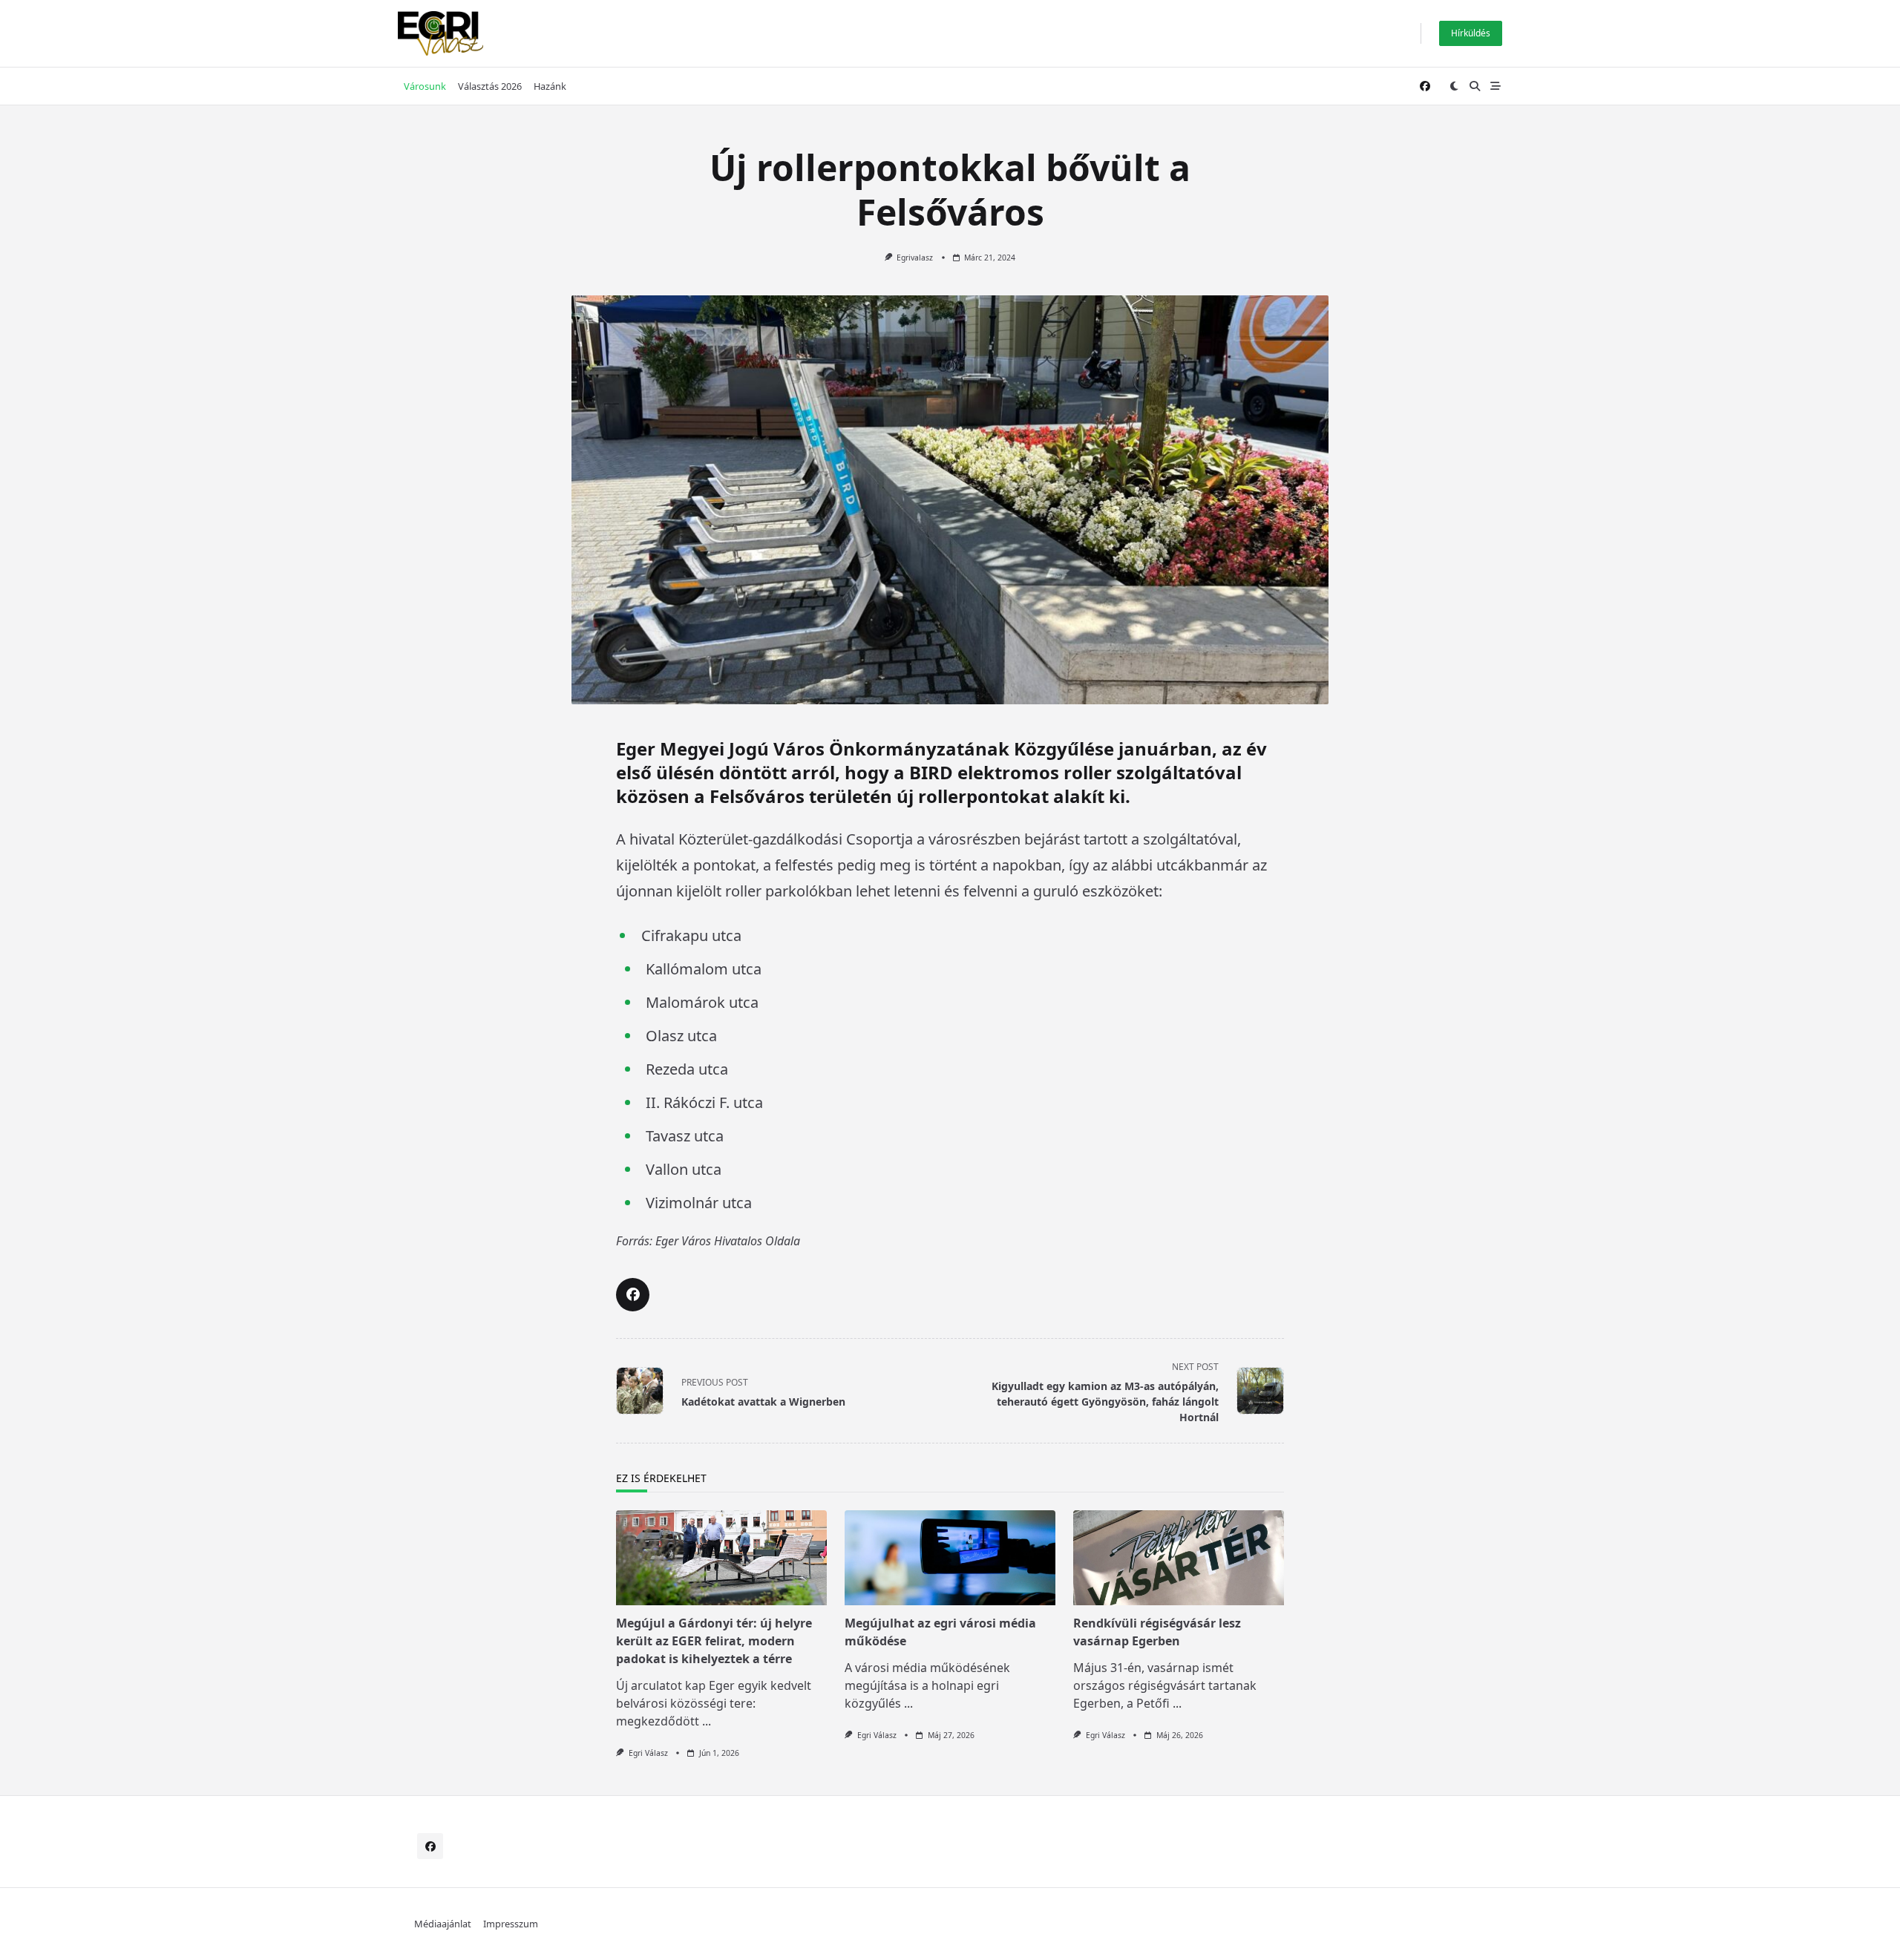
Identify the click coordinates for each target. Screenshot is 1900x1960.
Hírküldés (1471, 33)
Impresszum (511, 1924)
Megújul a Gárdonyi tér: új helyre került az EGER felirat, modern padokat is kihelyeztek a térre (714, 1641)
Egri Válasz (648, 1753)
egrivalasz (915, 258)
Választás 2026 (490, 86)
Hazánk (550, 86)
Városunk (425, 86)
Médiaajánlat (443, 1924)
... (707, 1721)
